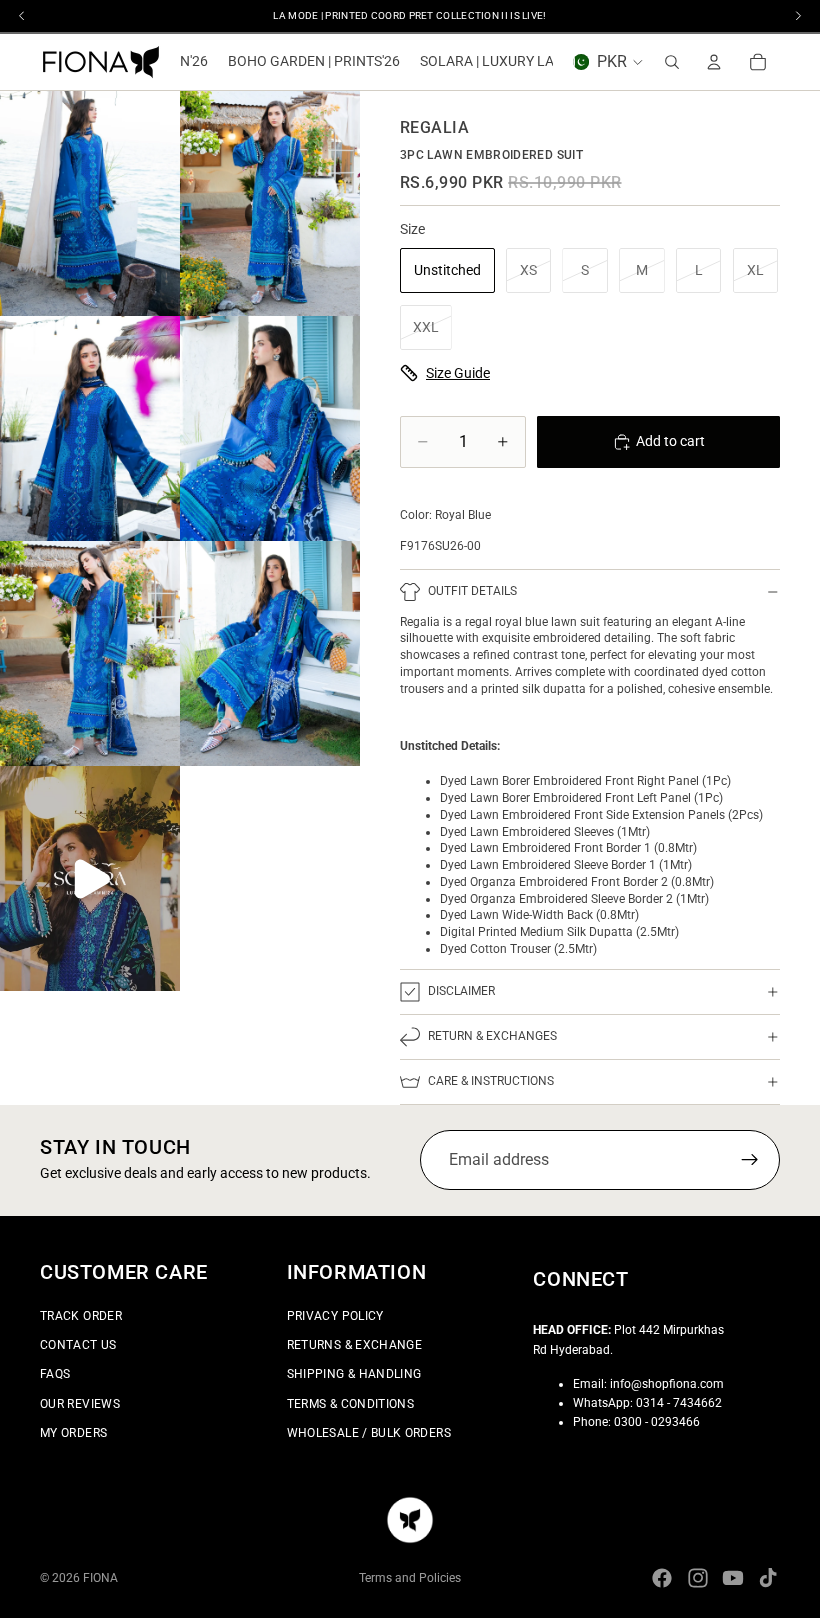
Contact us (78, 1345)
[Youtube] (733, 1578)
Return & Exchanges (492, 1036)
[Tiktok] (768, 1578)
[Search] (672, 62)
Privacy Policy (335, 1316)
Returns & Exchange (354, 1345)
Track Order (81, 1316)
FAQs (55, 1374)
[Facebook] (662, 1578)
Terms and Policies (410, 1578)
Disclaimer (461, 991)
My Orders (73, 1432)
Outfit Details (472, 591)
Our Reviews (80, 1403)
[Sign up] (750, 1161)
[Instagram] (698, 1578)
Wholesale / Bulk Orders (369, 1432)
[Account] (714, 62)
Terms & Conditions (350, 1403)
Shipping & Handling (354, 1374)
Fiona (100, 1578)
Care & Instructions (491, 1081)
